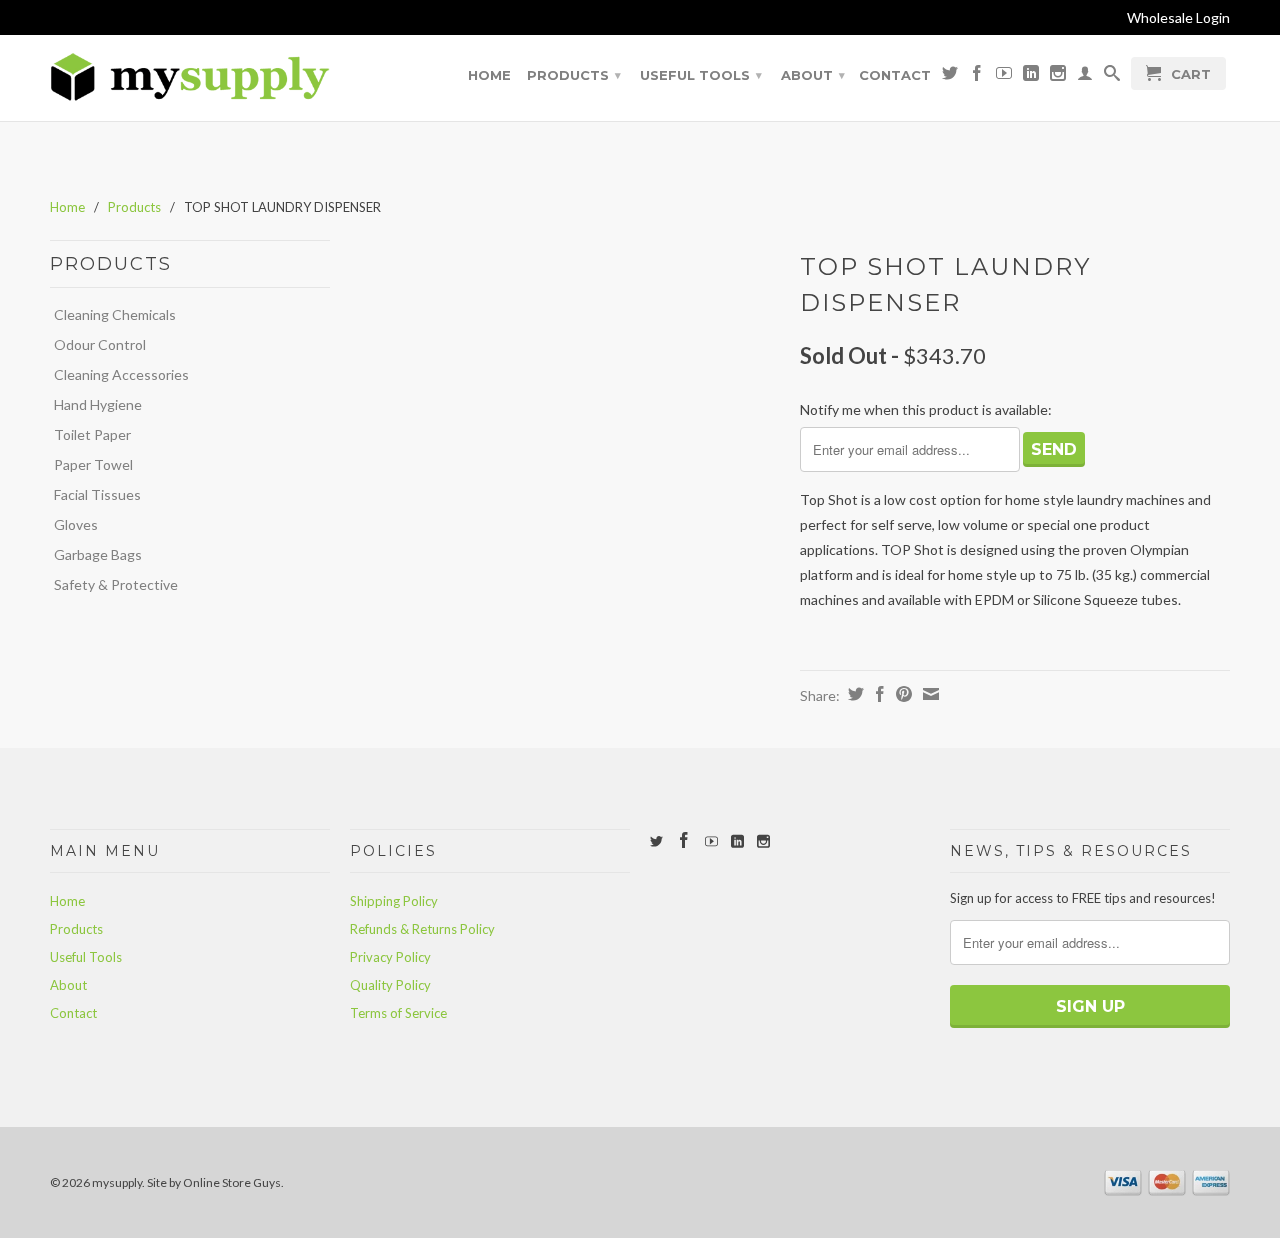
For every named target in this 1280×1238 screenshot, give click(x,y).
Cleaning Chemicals (115, 314)
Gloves (76, 524)
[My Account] (1085, 77)
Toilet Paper (92, 434)
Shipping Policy (394, 901)
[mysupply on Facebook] (977, 77)
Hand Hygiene (98, 404)
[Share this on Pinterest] (901, 694)
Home (489, 75)
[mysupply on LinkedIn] (1031, 77)
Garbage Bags (98, 554)
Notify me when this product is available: (926, 409)
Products (574, 75)
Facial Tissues (97, 494)
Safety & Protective (116, 584)
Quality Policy (390, 985)
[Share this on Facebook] (877, 694)
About (813, 75)
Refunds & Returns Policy (422, 929)
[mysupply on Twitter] (950, 77)
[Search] (1112, 77)
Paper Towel (93, 464)
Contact (895, 75)
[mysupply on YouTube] (1004, 77)
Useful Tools (701, 75)
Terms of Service (398, 1013)
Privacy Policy (390, 957)
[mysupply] (190, 77)
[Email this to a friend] (928, 694)
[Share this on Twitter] (853, 694)
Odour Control (100, 344)
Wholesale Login (1178, 17)
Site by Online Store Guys (214, 1182)
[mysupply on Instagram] (1058, 77)
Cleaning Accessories (121, 374)
